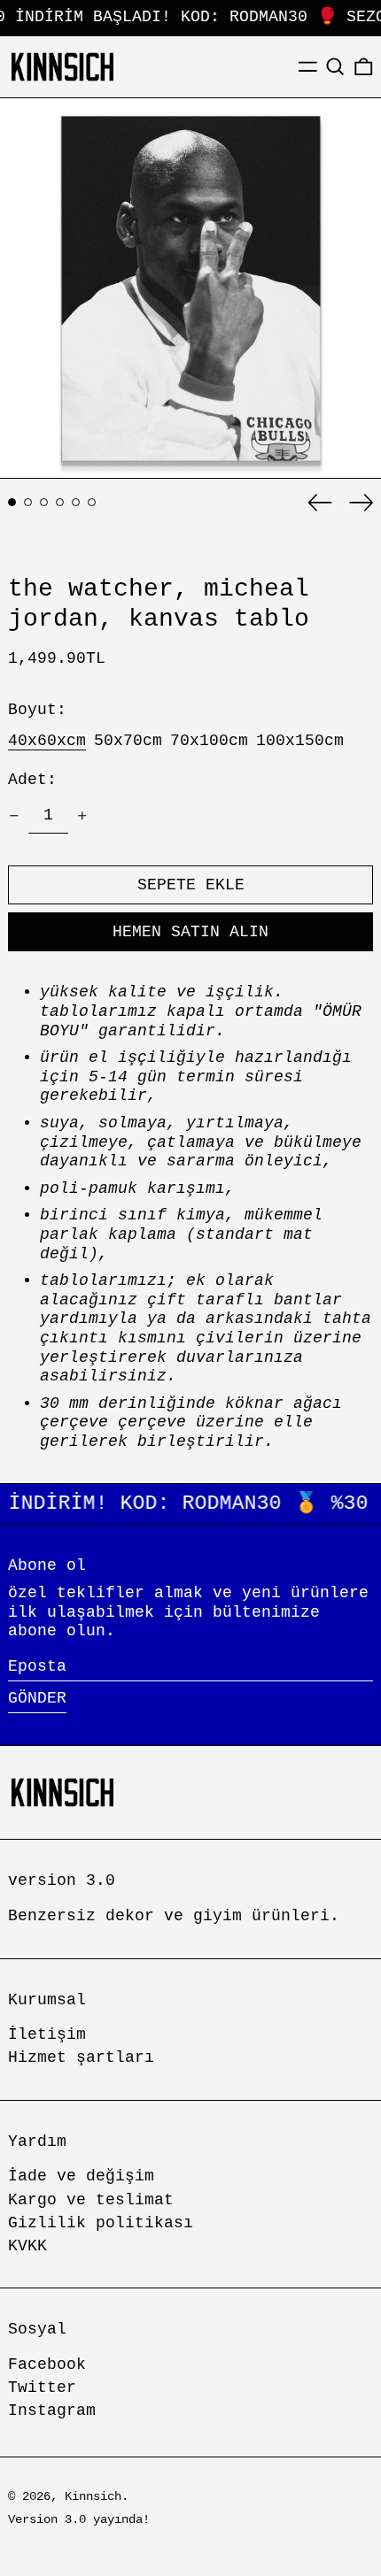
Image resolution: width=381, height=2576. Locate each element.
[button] (335, 67)
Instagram (52, 2411)
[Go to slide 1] (12, 502)
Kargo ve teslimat (91, 2200)
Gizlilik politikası (101, 2223)
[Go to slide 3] (44, 502)
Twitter (42, 2388)
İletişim (47, 2034)
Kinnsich (93, 2496)
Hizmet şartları (81, 2057)
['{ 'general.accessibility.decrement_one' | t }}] (14, 816)
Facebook (47, 2365)
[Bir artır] (82, 816)
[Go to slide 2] (28, 502)
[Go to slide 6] (92, 502)
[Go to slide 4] (60, 502)
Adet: (32, 780)
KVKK (27, 2246)
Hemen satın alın (190, 932)
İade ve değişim (81, 2176)
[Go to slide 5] (76, 502)
